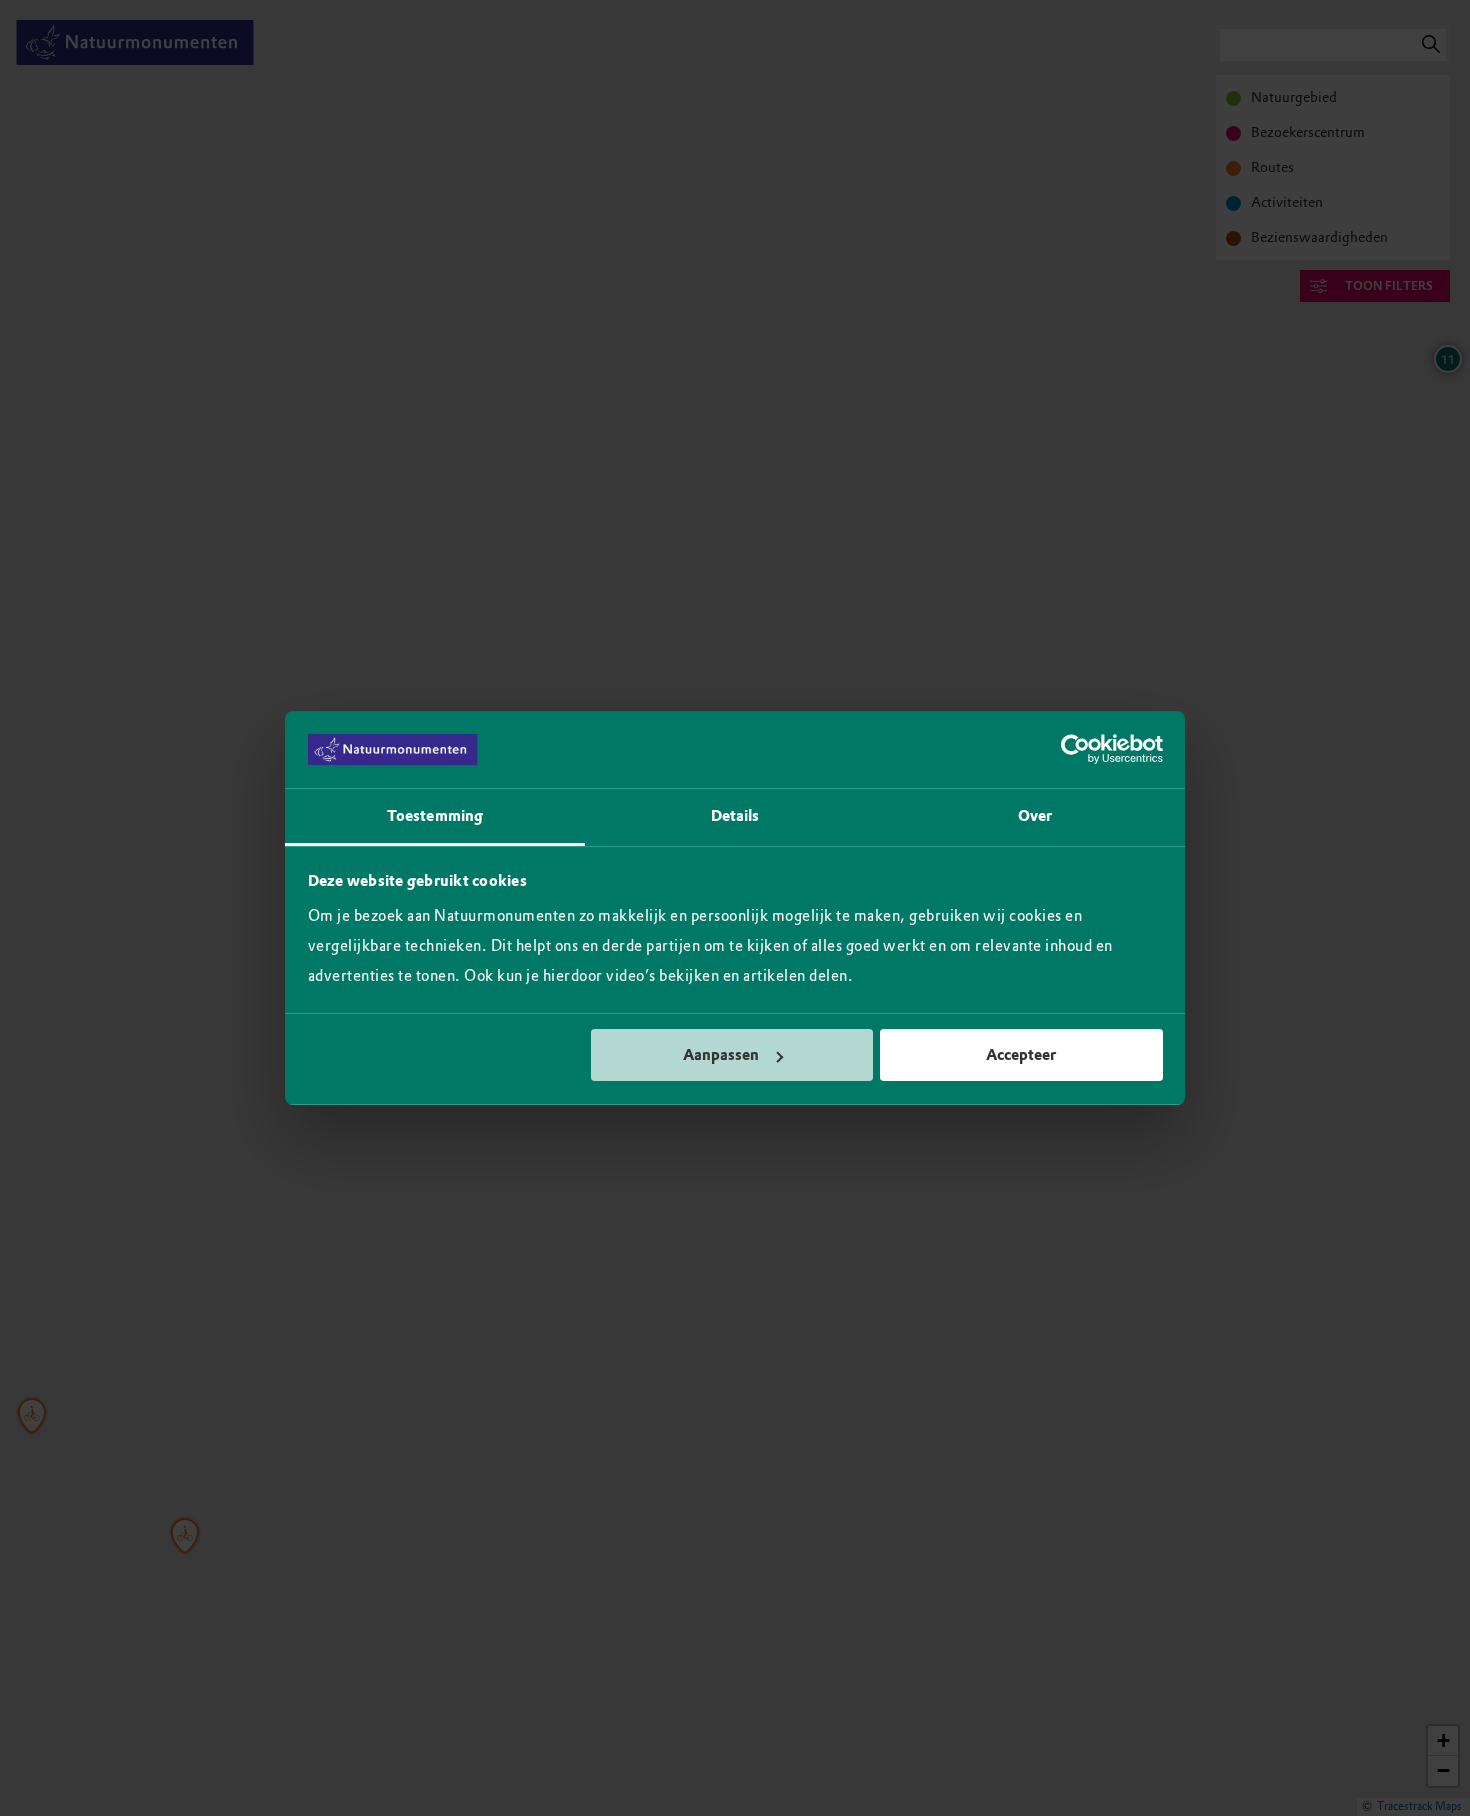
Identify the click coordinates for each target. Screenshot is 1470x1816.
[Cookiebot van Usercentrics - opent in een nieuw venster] (1075, 750)
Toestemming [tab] (435, 816)
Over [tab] (1035, 816)
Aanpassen (721, 1055)
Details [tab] (735, 816)
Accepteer (1021, 1055)
